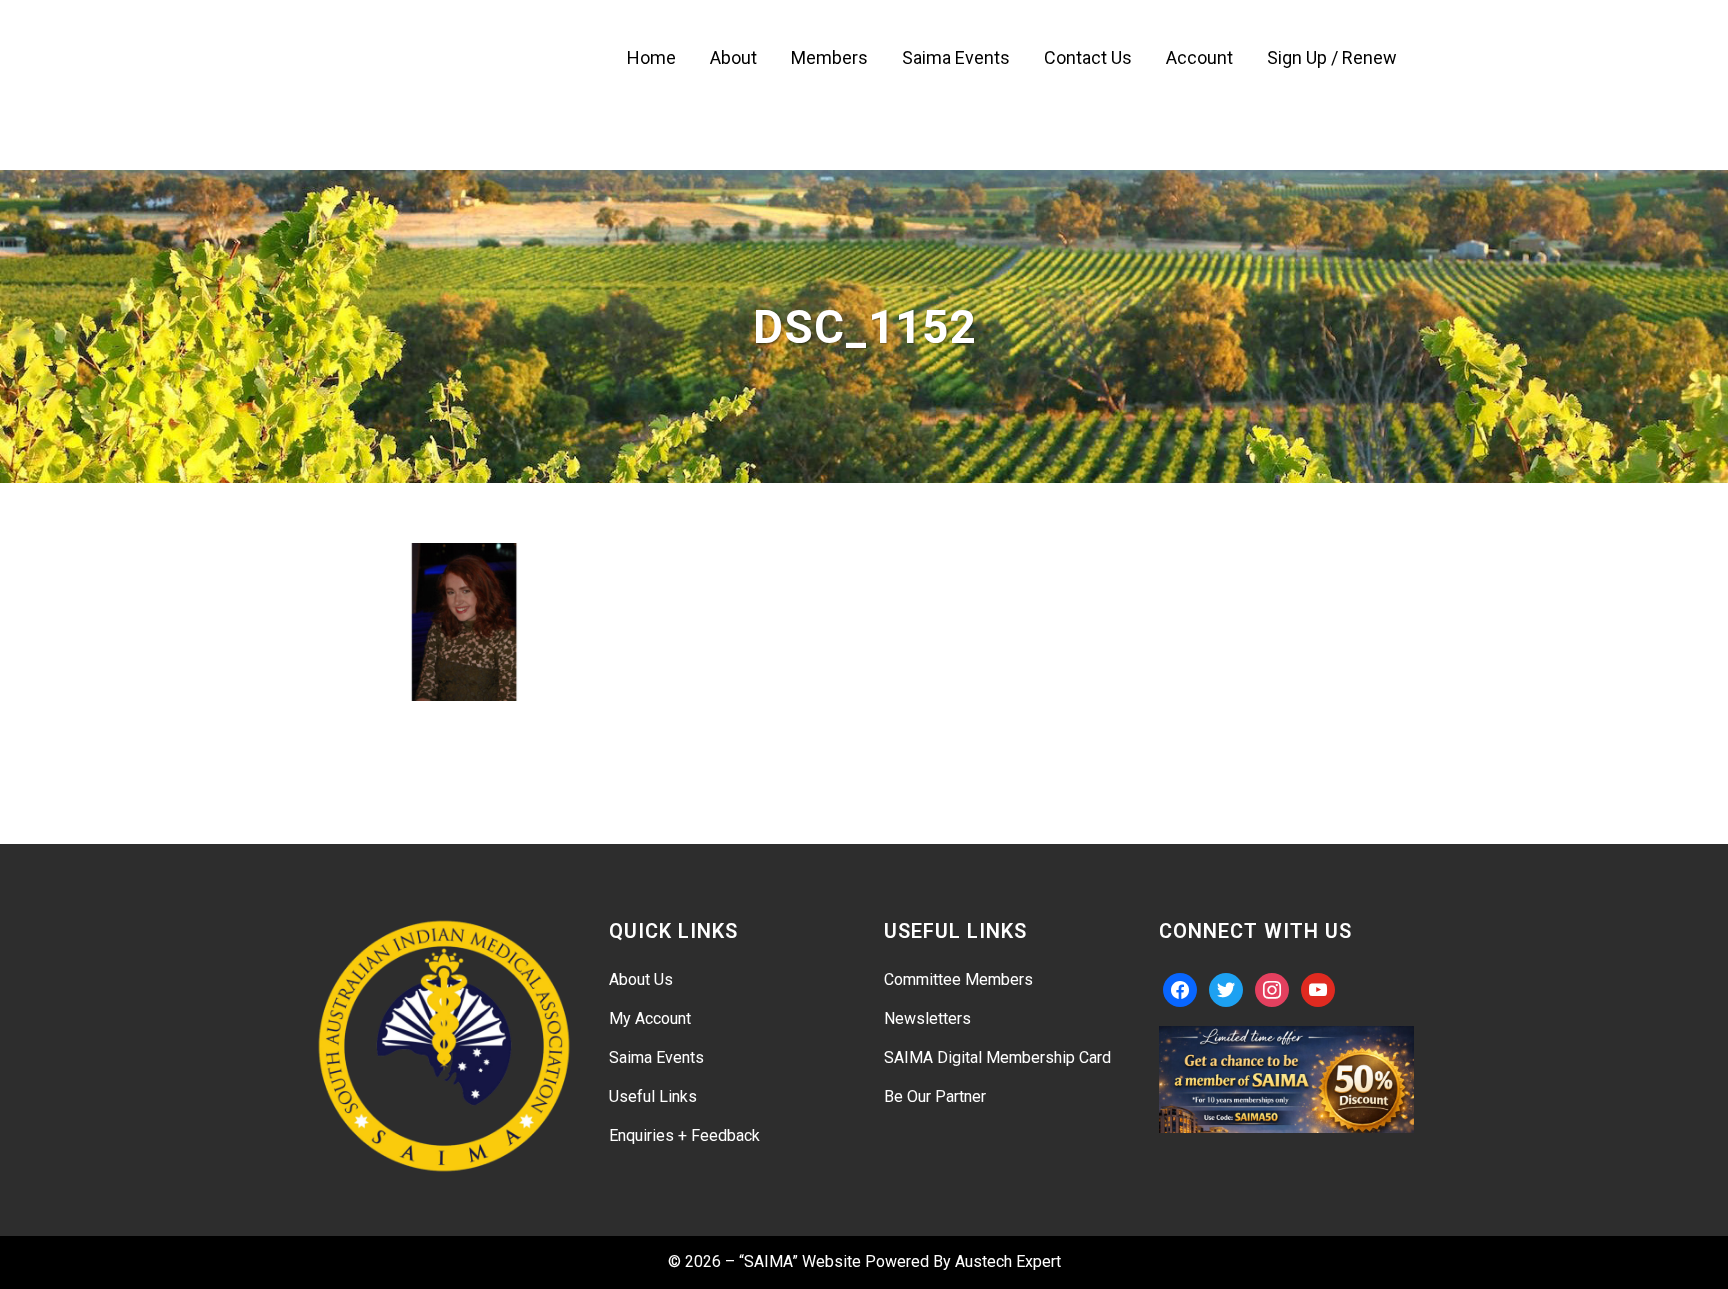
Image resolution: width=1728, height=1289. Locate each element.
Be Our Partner (935, 1096)
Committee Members (958, 979)
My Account (650, 1018)
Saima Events (656, 1057)
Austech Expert (1008, 1261)
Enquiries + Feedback (684, 1135)
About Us (641, 979)
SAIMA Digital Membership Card (997, 1057)
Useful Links (653, 1096)
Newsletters (927, 1018)
